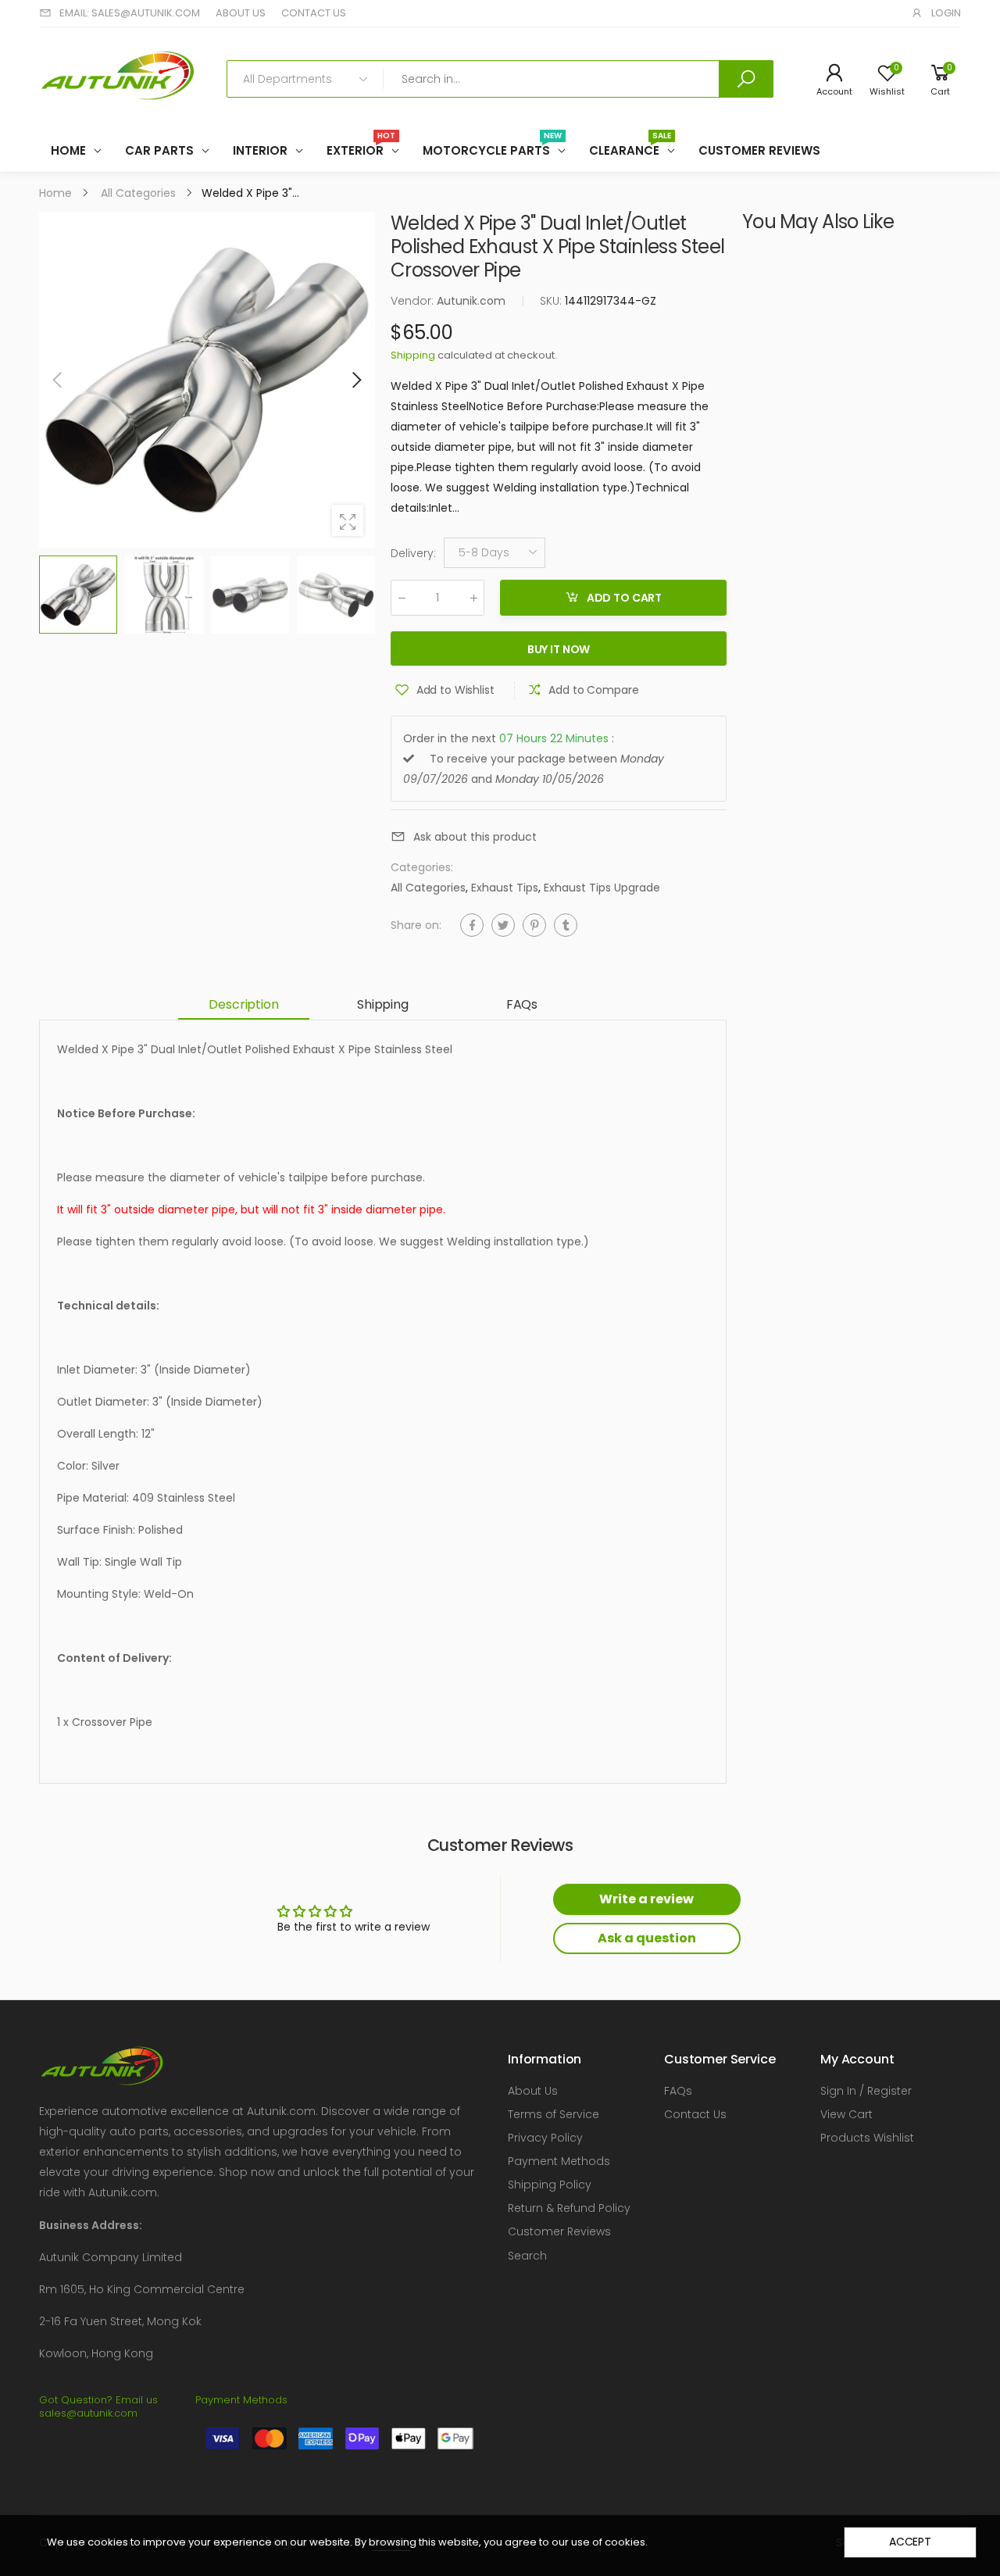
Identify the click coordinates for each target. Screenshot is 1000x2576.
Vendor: (414, 301)
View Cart (846, 2114)
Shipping (413, 355)
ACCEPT (910, 2542)
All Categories (428, 888)
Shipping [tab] (383, 1004)
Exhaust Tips (505, 888)
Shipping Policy (550, 2185)
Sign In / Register (866, 2091)
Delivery (413, 553)
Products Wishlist (867, 2138)
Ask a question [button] (647, 1938)
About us (241, 13)
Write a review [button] (646, 1899)
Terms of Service (554, 2114)
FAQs (678, 2091)
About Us (533, 2091)
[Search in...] (746, 79)
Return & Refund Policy (569, 2208)
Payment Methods (559, 2161)
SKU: (552, 301)
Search (527, 2256)
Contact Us (695, 2114)
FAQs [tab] (522, 1004)
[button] (355, 380)
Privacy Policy (545, 2138)
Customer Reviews (559, 2231)
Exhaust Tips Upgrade (602, 888)
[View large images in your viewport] (348, 520)
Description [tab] (243, 1004)
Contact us (314, 13)
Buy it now (559, 649)
